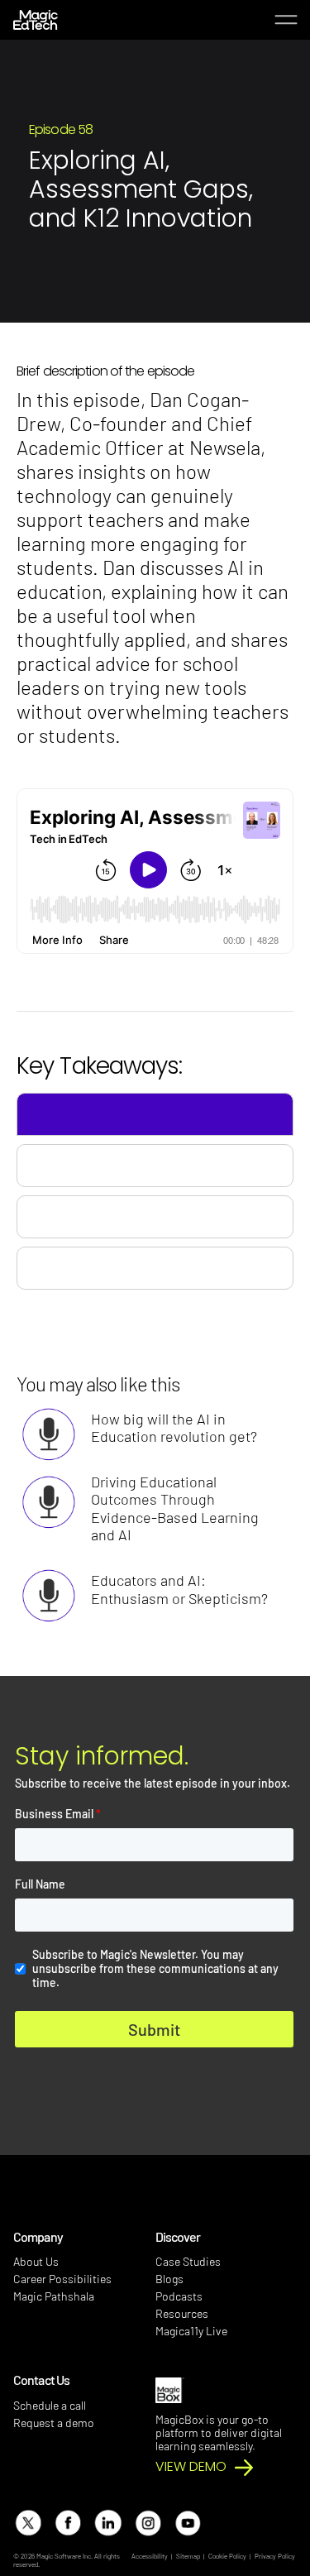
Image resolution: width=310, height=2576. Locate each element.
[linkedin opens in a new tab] (107, 2523)
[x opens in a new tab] (28, 2523)
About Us (36, 2261)
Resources (182, 2313)
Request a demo (54, 2423)
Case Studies (188, 2261)
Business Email (58, 1814)
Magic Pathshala (54, 2296)
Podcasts (179, 2296)
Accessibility (150, 2556)
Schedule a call (50, 2405)
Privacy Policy (275, 2556)
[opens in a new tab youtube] (187, 2523)
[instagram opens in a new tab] (148, 2523)
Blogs (169, 2279)
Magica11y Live (191, 2331)
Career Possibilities (62, 2279)
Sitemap (188, 2556)
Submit (154, 2029)
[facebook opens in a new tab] (67, 2523)
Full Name (40, 1884)
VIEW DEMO (191, 2467)
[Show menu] (286, 20)
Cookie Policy (227, 2556)
